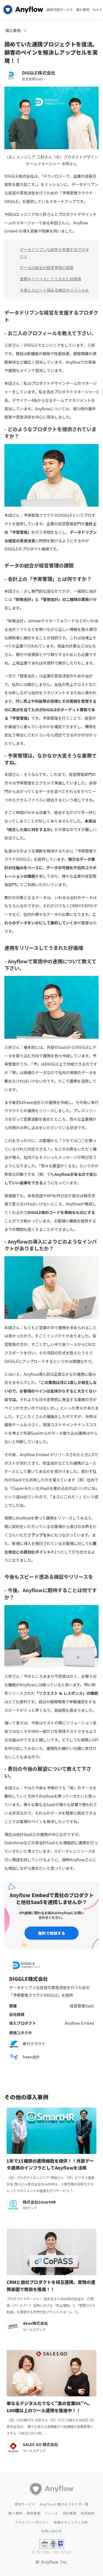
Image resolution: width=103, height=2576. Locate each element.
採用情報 (34, 2513)
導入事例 (83, 10)
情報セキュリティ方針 (71, 2522)
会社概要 (69, 2513)
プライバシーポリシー (32, 2522)
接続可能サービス (60, 10)
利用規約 (88, 2513)
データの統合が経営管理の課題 (47, 268)
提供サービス (25, 2504)
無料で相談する (52, 1933)
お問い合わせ (52, 2531)
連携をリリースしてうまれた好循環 (51, 279)
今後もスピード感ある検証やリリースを (54, 290)
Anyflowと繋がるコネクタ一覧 (64, 2504)
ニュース (51, 2513)
